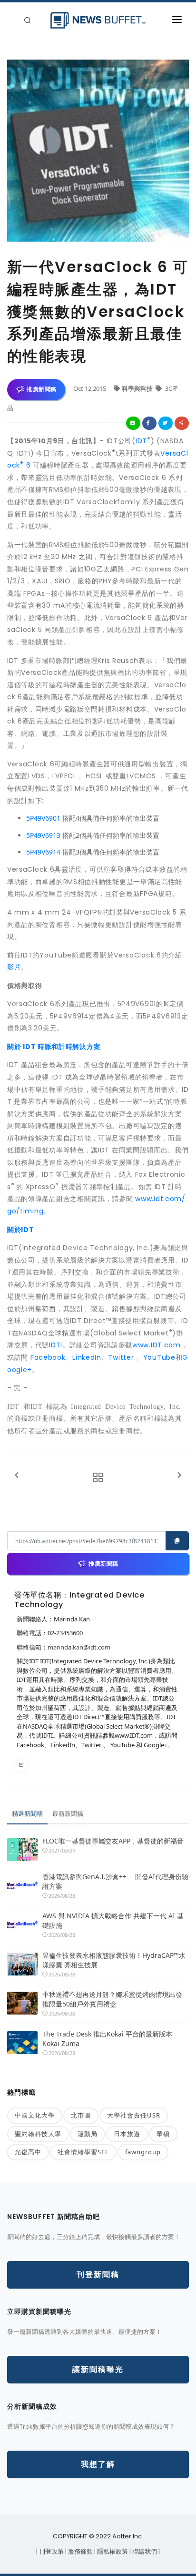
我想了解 (98, 2464)
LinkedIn (87, 1357)
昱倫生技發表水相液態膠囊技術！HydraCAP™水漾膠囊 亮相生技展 (114, 1960)
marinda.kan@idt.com (79, 1647)
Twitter (121, 1357)
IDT (141, 441)
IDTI (56, 1345)
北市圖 (81, 2115)
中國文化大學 (35, 2115)
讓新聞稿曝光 (98, 2369)
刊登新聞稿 (98, 2275)
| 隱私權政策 (112, 2551)
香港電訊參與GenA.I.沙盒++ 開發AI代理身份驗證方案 (115, 1881)
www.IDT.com (157, 1345)
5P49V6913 (43, 835)
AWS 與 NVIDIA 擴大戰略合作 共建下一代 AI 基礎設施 (113, 1920)
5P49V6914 (43, 852)
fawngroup (143, 2152)
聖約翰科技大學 (38, 2134)
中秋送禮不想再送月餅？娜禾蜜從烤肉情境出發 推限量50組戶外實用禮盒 (112, 1999)
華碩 (163, 2134)
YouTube (159, 1357)
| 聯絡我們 (144, 2551)
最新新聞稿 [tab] (68, 1813)
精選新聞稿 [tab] (27, 1813)
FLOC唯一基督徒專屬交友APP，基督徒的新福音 (113, 1841)
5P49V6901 (43, 818)
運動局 (88, 2134)
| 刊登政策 (51, 2551)
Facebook (48, 1357)
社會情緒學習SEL (83, 2152)
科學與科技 (138, 388)
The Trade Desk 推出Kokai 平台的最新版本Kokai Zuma (107, 2039)
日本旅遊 (127, 2134)
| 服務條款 (80, 2551)
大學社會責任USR (134, 2115)
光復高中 (28, 2152)
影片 (14, 967)
